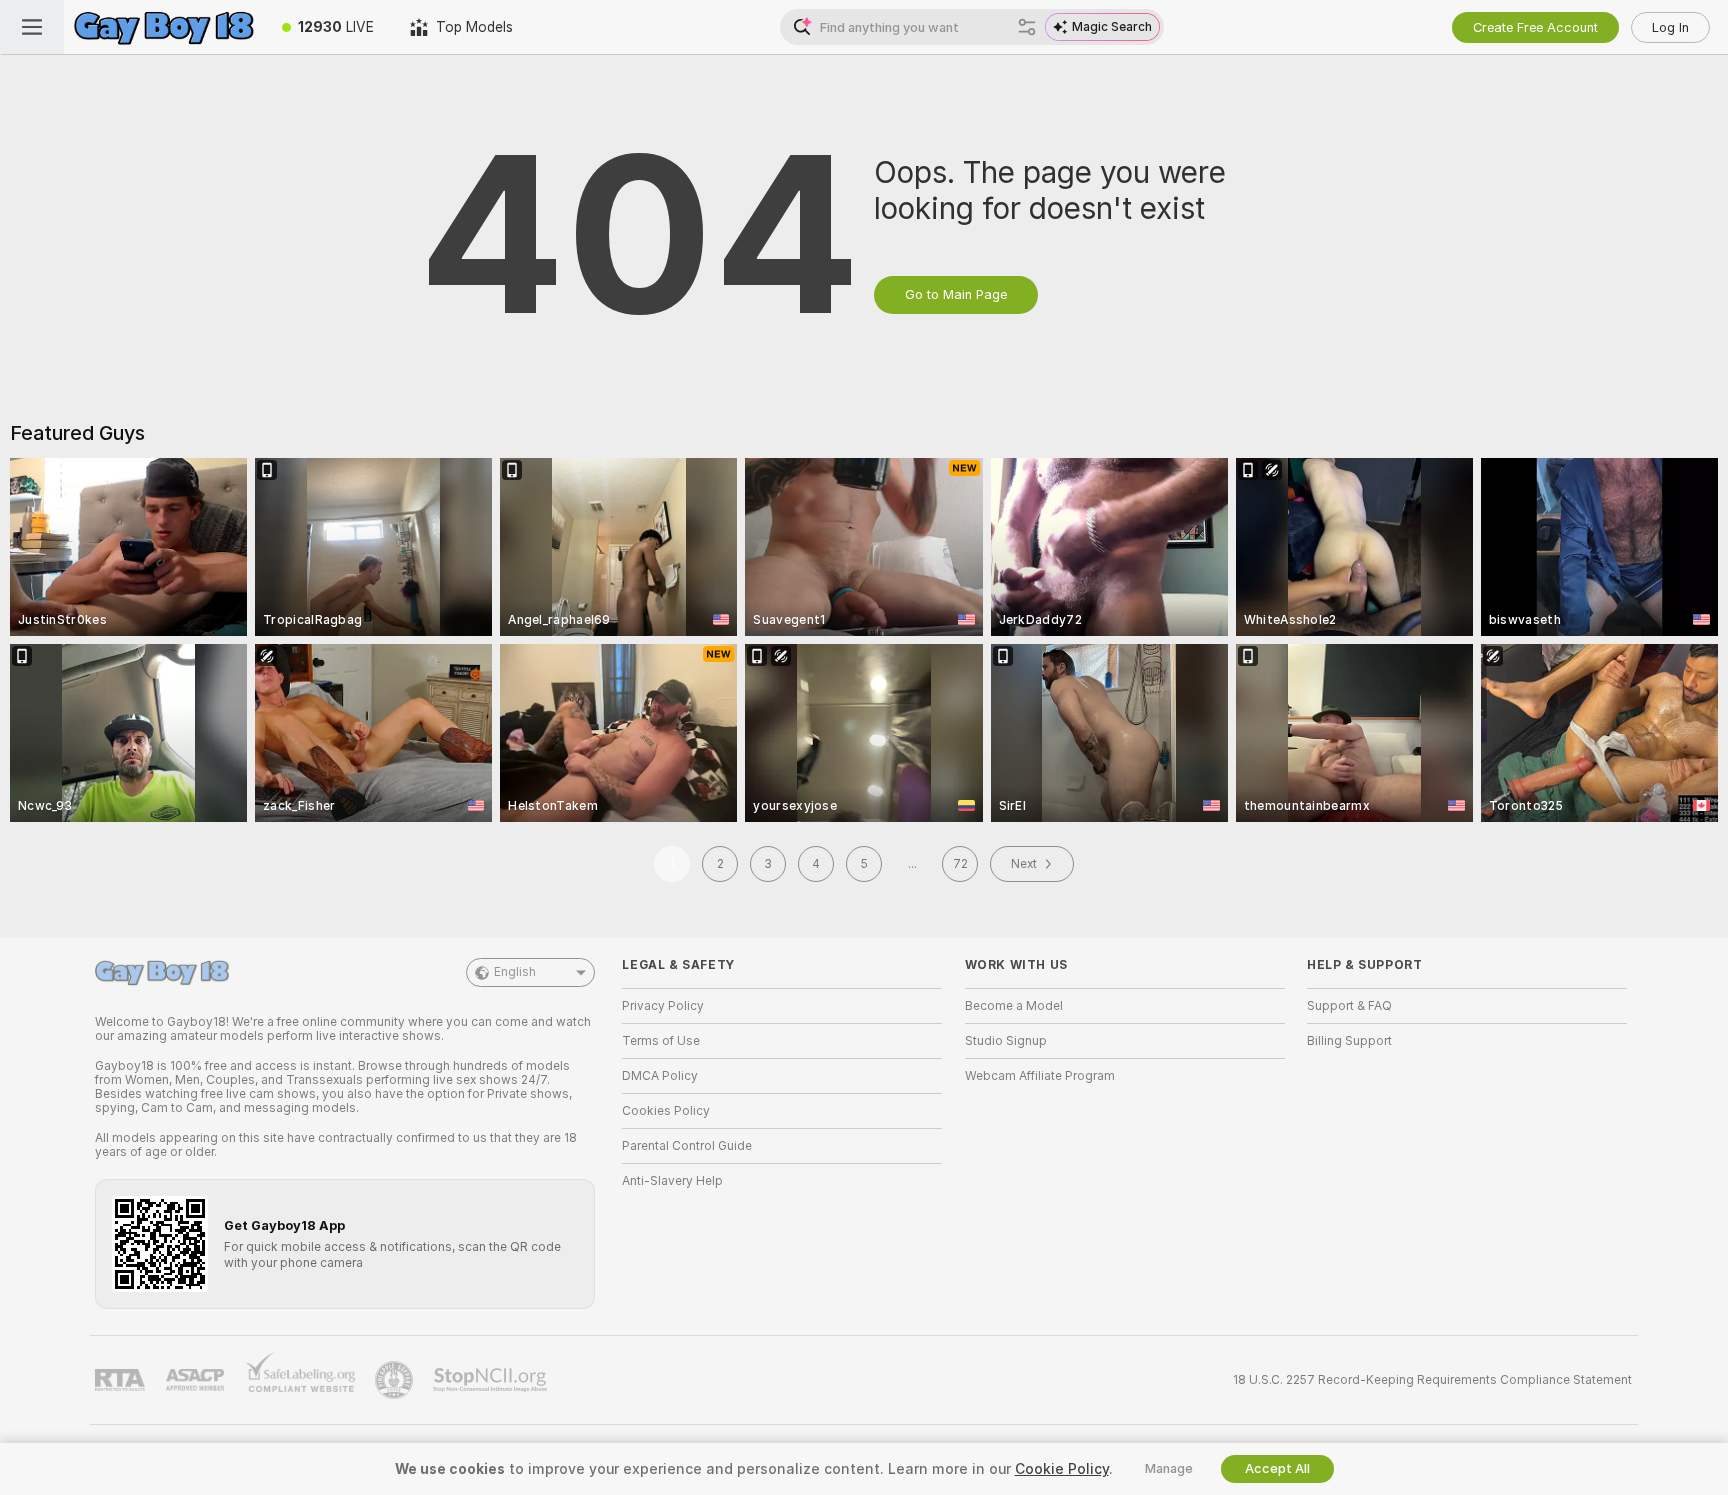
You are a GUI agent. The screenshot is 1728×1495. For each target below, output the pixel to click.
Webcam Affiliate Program (1040, 1076)
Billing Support (1349, 1041)
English (515, 972)
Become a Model (1014, 1006)
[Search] (1027, 27)
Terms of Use (661, 1041)
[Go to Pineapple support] (396, 1380)
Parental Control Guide (687, 1146)
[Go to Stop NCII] (492, 1380)
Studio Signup (1006, 1041)
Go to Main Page (956, 294)
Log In (1670, 27)
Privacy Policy (663, 1006)
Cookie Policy (1062, 1469)
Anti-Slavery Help (672, 1181)
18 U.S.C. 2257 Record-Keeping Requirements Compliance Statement (1432, 1380)
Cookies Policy (666, 1111)
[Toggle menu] (32, 27)
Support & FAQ (1349, 1006)
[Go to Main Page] (164, 27)
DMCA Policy (660, 1076)
